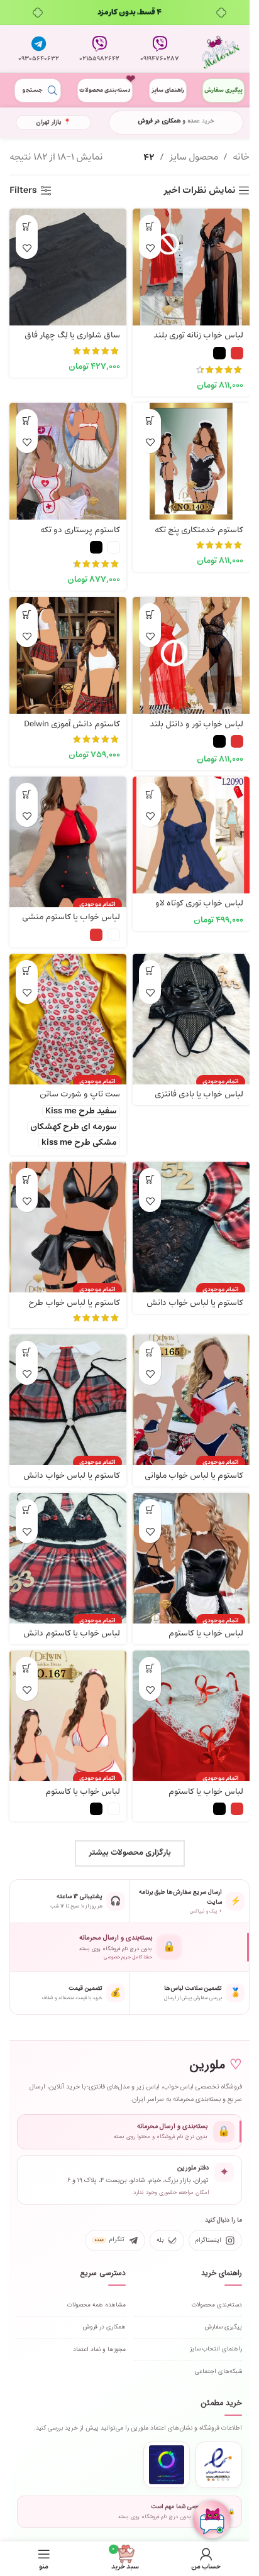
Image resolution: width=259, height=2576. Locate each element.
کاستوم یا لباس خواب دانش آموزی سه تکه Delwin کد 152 (194, 1309)
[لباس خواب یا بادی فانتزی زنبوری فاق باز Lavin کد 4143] (191, 1012)
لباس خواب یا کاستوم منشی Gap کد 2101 (71, 923)
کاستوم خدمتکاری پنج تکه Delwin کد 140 (199, 536)
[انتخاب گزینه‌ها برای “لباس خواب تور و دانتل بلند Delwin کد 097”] (150, 614)
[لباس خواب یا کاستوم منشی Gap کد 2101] (68, 835)
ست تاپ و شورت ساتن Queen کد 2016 (80, 1100)
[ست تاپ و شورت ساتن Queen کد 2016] (68, 1012)
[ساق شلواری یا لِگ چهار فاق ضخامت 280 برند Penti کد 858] (68, 267)
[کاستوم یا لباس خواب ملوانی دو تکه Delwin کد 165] (191, 1393)
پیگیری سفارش (223, 90)
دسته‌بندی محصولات (105, 90)
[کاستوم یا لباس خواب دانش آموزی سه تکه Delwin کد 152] (191, 1220)
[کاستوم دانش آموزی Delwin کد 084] (68, 655)
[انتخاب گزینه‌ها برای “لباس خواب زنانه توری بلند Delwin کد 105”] (150, 226)
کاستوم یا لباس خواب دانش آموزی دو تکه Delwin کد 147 (72, 1482)
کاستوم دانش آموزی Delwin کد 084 (72, 730)
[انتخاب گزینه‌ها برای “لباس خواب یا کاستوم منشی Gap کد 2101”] (27, 794)
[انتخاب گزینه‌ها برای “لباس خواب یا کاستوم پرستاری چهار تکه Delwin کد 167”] (27, 1668)
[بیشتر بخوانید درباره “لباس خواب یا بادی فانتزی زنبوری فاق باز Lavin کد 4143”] (150, 971)
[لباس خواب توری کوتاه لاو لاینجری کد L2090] (191, 835)
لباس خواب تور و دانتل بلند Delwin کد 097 (196, 730)
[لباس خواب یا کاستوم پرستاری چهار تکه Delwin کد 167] (68, 1709)
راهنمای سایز (168, 90)
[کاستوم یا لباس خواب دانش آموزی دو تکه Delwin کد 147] (68, 1393)
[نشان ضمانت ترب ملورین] (167, 2465)
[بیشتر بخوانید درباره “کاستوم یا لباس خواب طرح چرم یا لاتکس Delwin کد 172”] (27, 1179)
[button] (27, 226)
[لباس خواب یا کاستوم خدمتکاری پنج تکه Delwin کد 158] (191, 1709)
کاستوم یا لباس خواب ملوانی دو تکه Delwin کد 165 (194, 1482)
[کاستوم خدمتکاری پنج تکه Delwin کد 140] (191, 461)
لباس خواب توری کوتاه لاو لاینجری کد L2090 (199, 909)
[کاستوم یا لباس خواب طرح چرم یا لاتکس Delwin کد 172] (68, 1220)
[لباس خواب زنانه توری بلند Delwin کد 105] (191, 267)
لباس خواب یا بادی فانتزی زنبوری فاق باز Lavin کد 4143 (193, 1100)
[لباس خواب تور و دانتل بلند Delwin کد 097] (191, 655)
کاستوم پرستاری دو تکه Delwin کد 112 (80, 536)
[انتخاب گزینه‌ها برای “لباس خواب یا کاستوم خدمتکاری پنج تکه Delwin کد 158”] (150, 1668)
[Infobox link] (160, 49)
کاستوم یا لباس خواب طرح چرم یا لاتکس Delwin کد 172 (71, 1309)
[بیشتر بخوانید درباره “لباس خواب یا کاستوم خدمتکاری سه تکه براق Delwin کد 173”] (150, 1510)
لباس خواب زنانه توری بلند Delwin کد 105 (198, 341)
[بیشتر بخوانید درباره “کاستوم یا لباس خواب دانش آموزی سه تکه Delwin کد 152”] (150, 1179)
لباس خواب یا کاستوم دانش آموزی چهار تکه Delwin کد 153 (68, 1639)
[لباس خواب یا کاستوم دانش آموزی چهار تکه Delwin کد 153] (68, 1551)
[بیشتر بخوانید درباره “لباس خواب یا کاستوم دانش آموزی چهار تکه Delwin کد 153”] (27, 1510)
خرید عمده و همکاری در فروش (176, 121)
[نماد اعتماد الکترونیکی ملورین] (219, 2465)
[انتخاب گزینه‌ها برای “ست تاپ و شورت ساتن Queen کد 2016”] (27, 971)
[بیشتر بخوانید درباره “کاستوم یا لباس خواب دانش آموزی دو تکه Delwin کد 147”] (27, 1352)
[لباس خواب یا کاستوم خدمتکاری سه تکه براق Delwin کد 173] (191, 1551)
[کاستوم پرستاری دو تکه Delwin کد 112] (68, 461)
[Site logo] (221, 49)
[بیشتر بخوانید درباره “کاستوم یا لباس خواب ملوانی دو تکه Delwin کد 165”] (150, 1352)
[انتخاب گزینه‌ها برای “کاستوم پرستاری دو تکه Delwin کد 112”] (27, 420)
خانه (241, 157)
